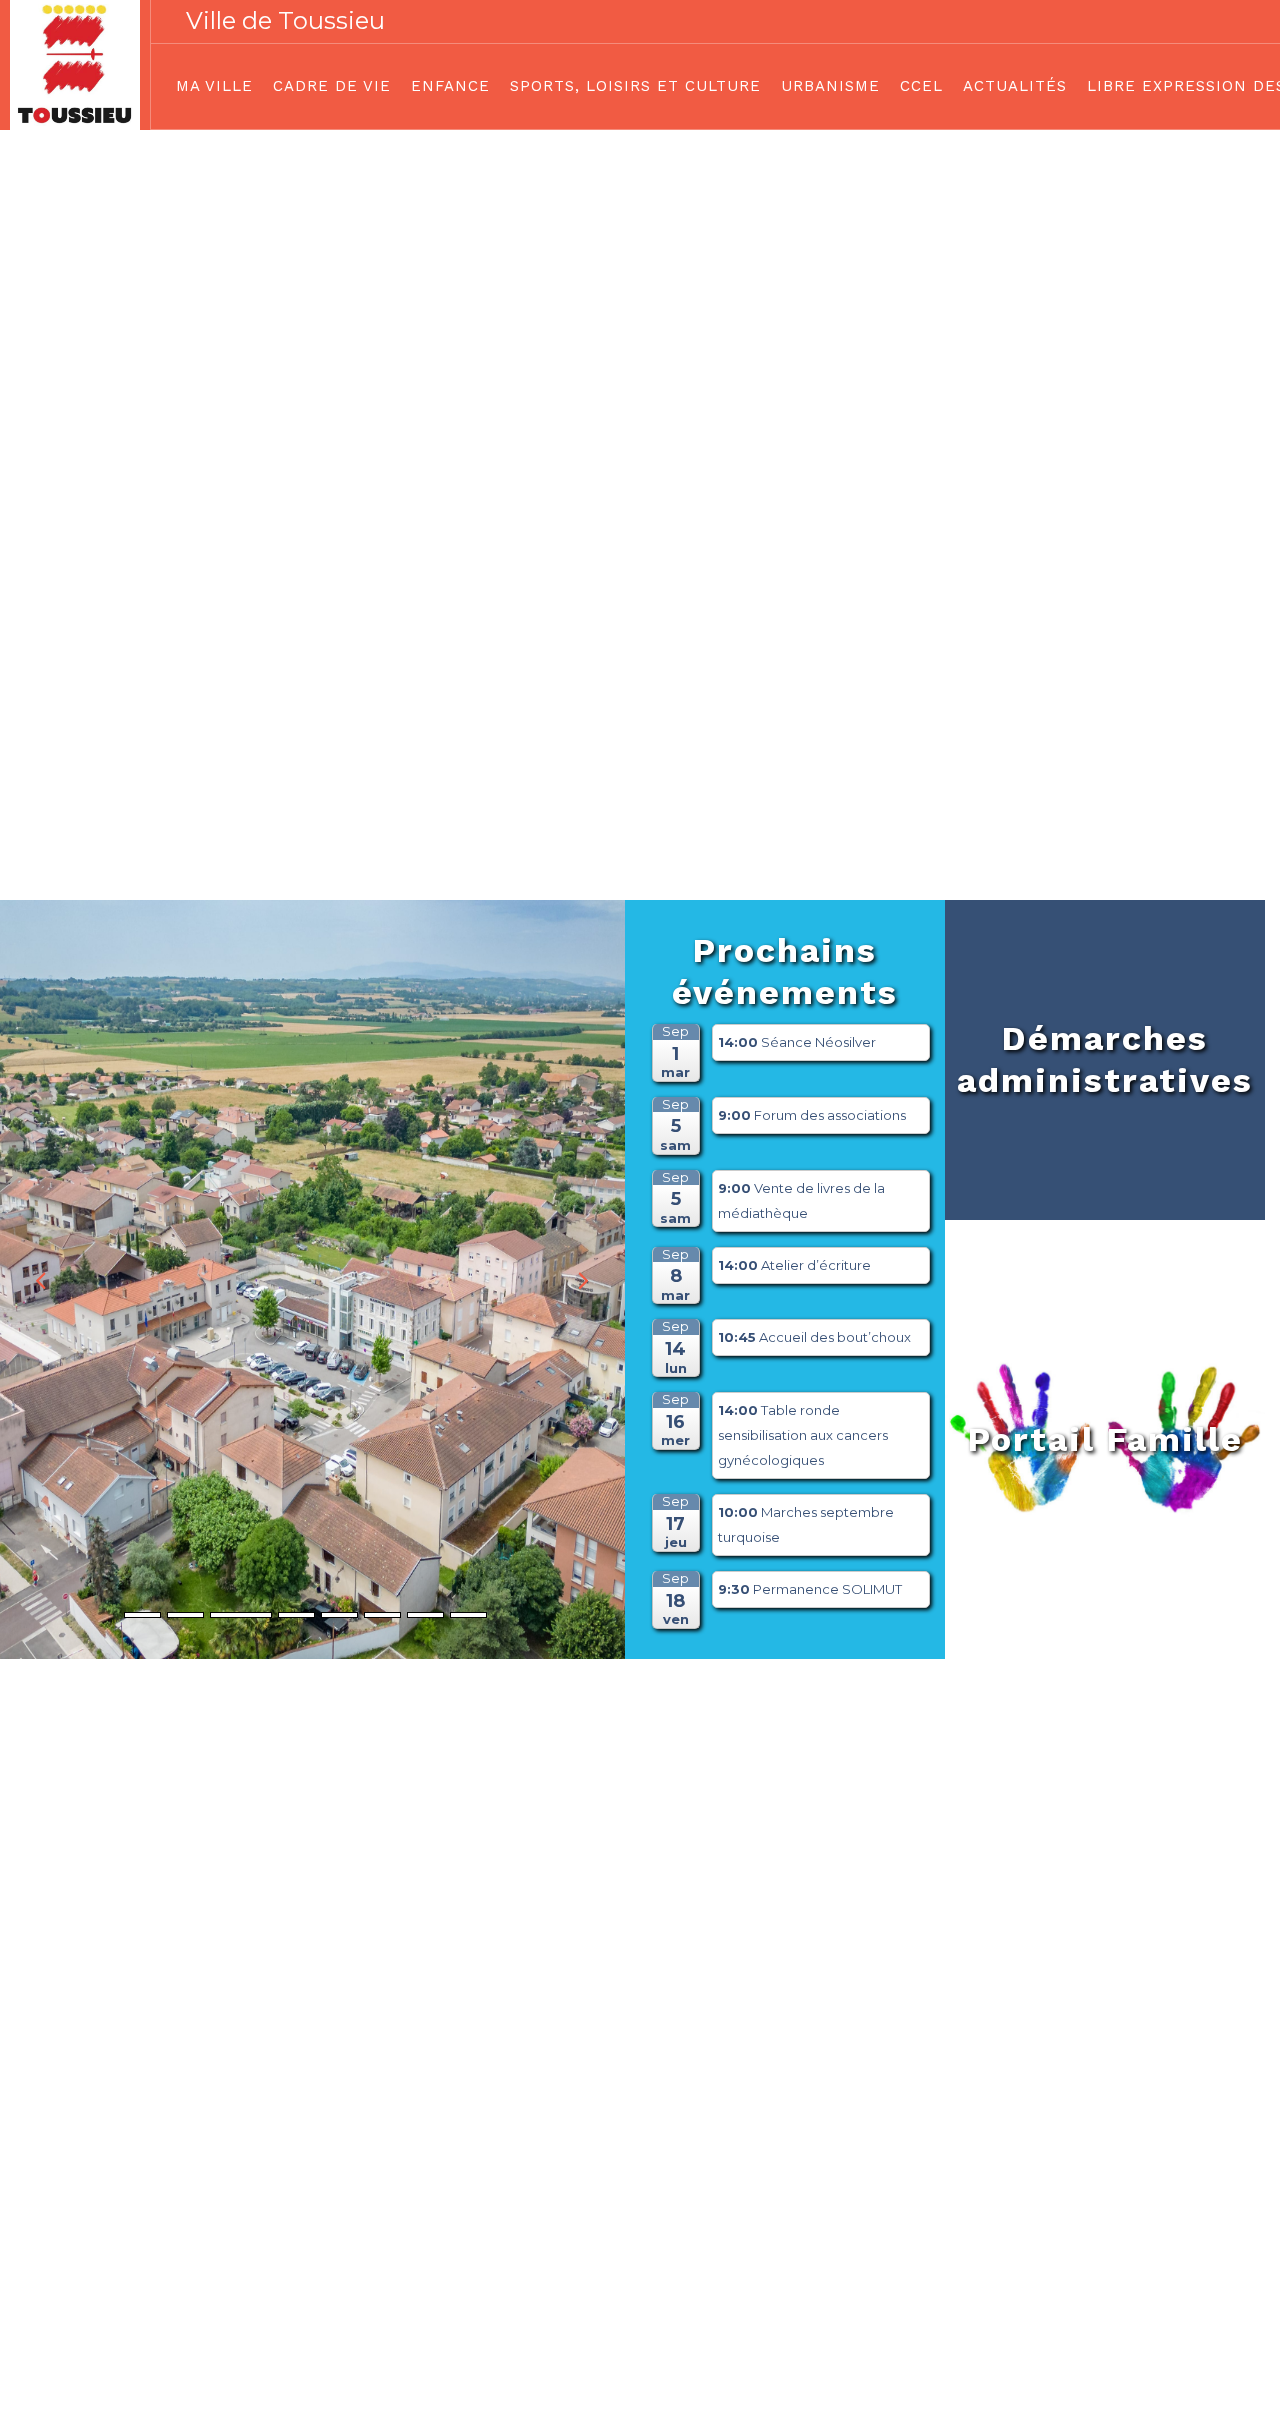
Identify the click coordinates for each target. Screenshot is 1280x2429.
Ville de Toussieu (285, 20)
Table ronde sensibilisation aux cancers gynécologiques (803, 1435)
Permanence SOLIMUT (827, 1589)
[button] (582, 1280)
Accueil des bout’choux (835, 1337)
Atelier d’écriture (816, 1265)
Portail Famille (1105, 1439)
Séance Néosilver (818, 1042)
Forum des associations (830, 1115)
